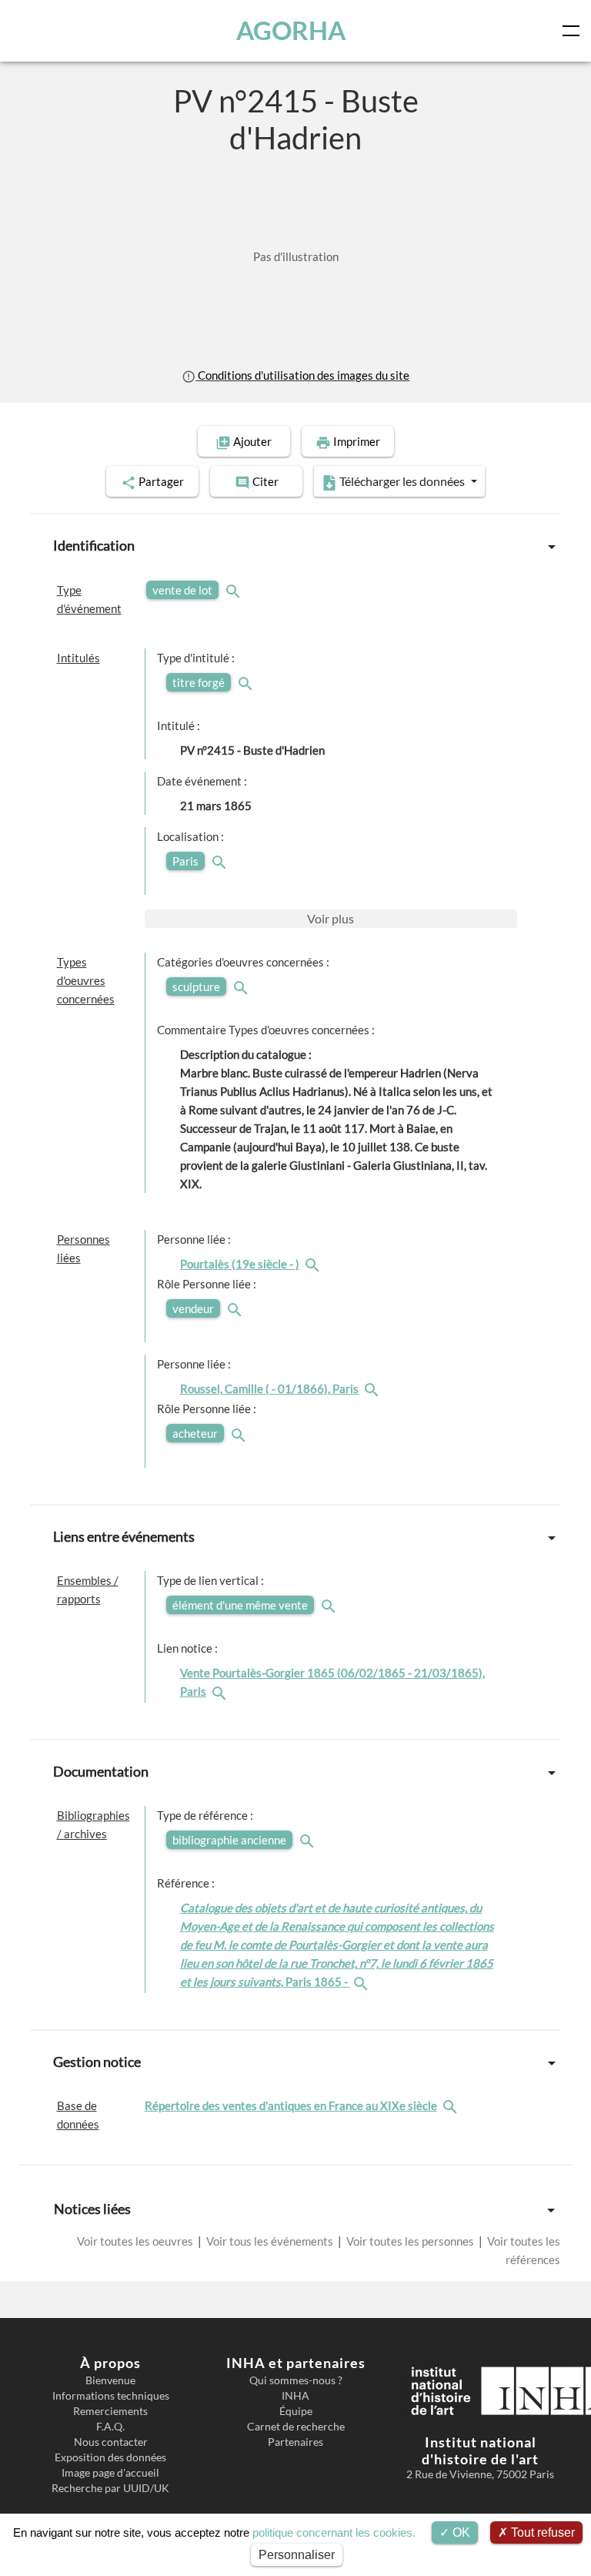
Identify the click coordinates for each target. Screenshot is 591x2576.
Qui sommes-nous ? (296, 2380)
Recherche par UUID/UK (110, 2488)
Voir (331, 918)
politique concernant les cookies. (334, 2532)
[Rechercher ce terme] (235, 590)
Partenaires (295, 2442)
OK (460, 2532)
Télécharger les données (402, 481)
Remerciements (110, 2411)
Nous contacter (111, 2442)
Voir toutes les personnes (410, 2241)
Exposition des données (110, 2457)
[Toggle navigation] (574, 31)
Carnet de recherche (296, 2427)
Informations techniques (111, 2396)
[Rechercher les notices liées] (314, 1264)
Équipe (296, 2411)
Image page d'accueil (110, 2473)
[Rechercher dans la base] (452, 2105)
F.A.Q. (110, 2427)
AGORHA (291, 30)
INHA (295, 2396)
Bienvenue (110, 2380)
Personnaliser (297, 2555)
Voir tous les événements (270, 2241)
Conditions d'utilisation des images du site (302, 375)
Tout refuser (541, 2532)
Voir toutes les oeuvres (136, 2241)
